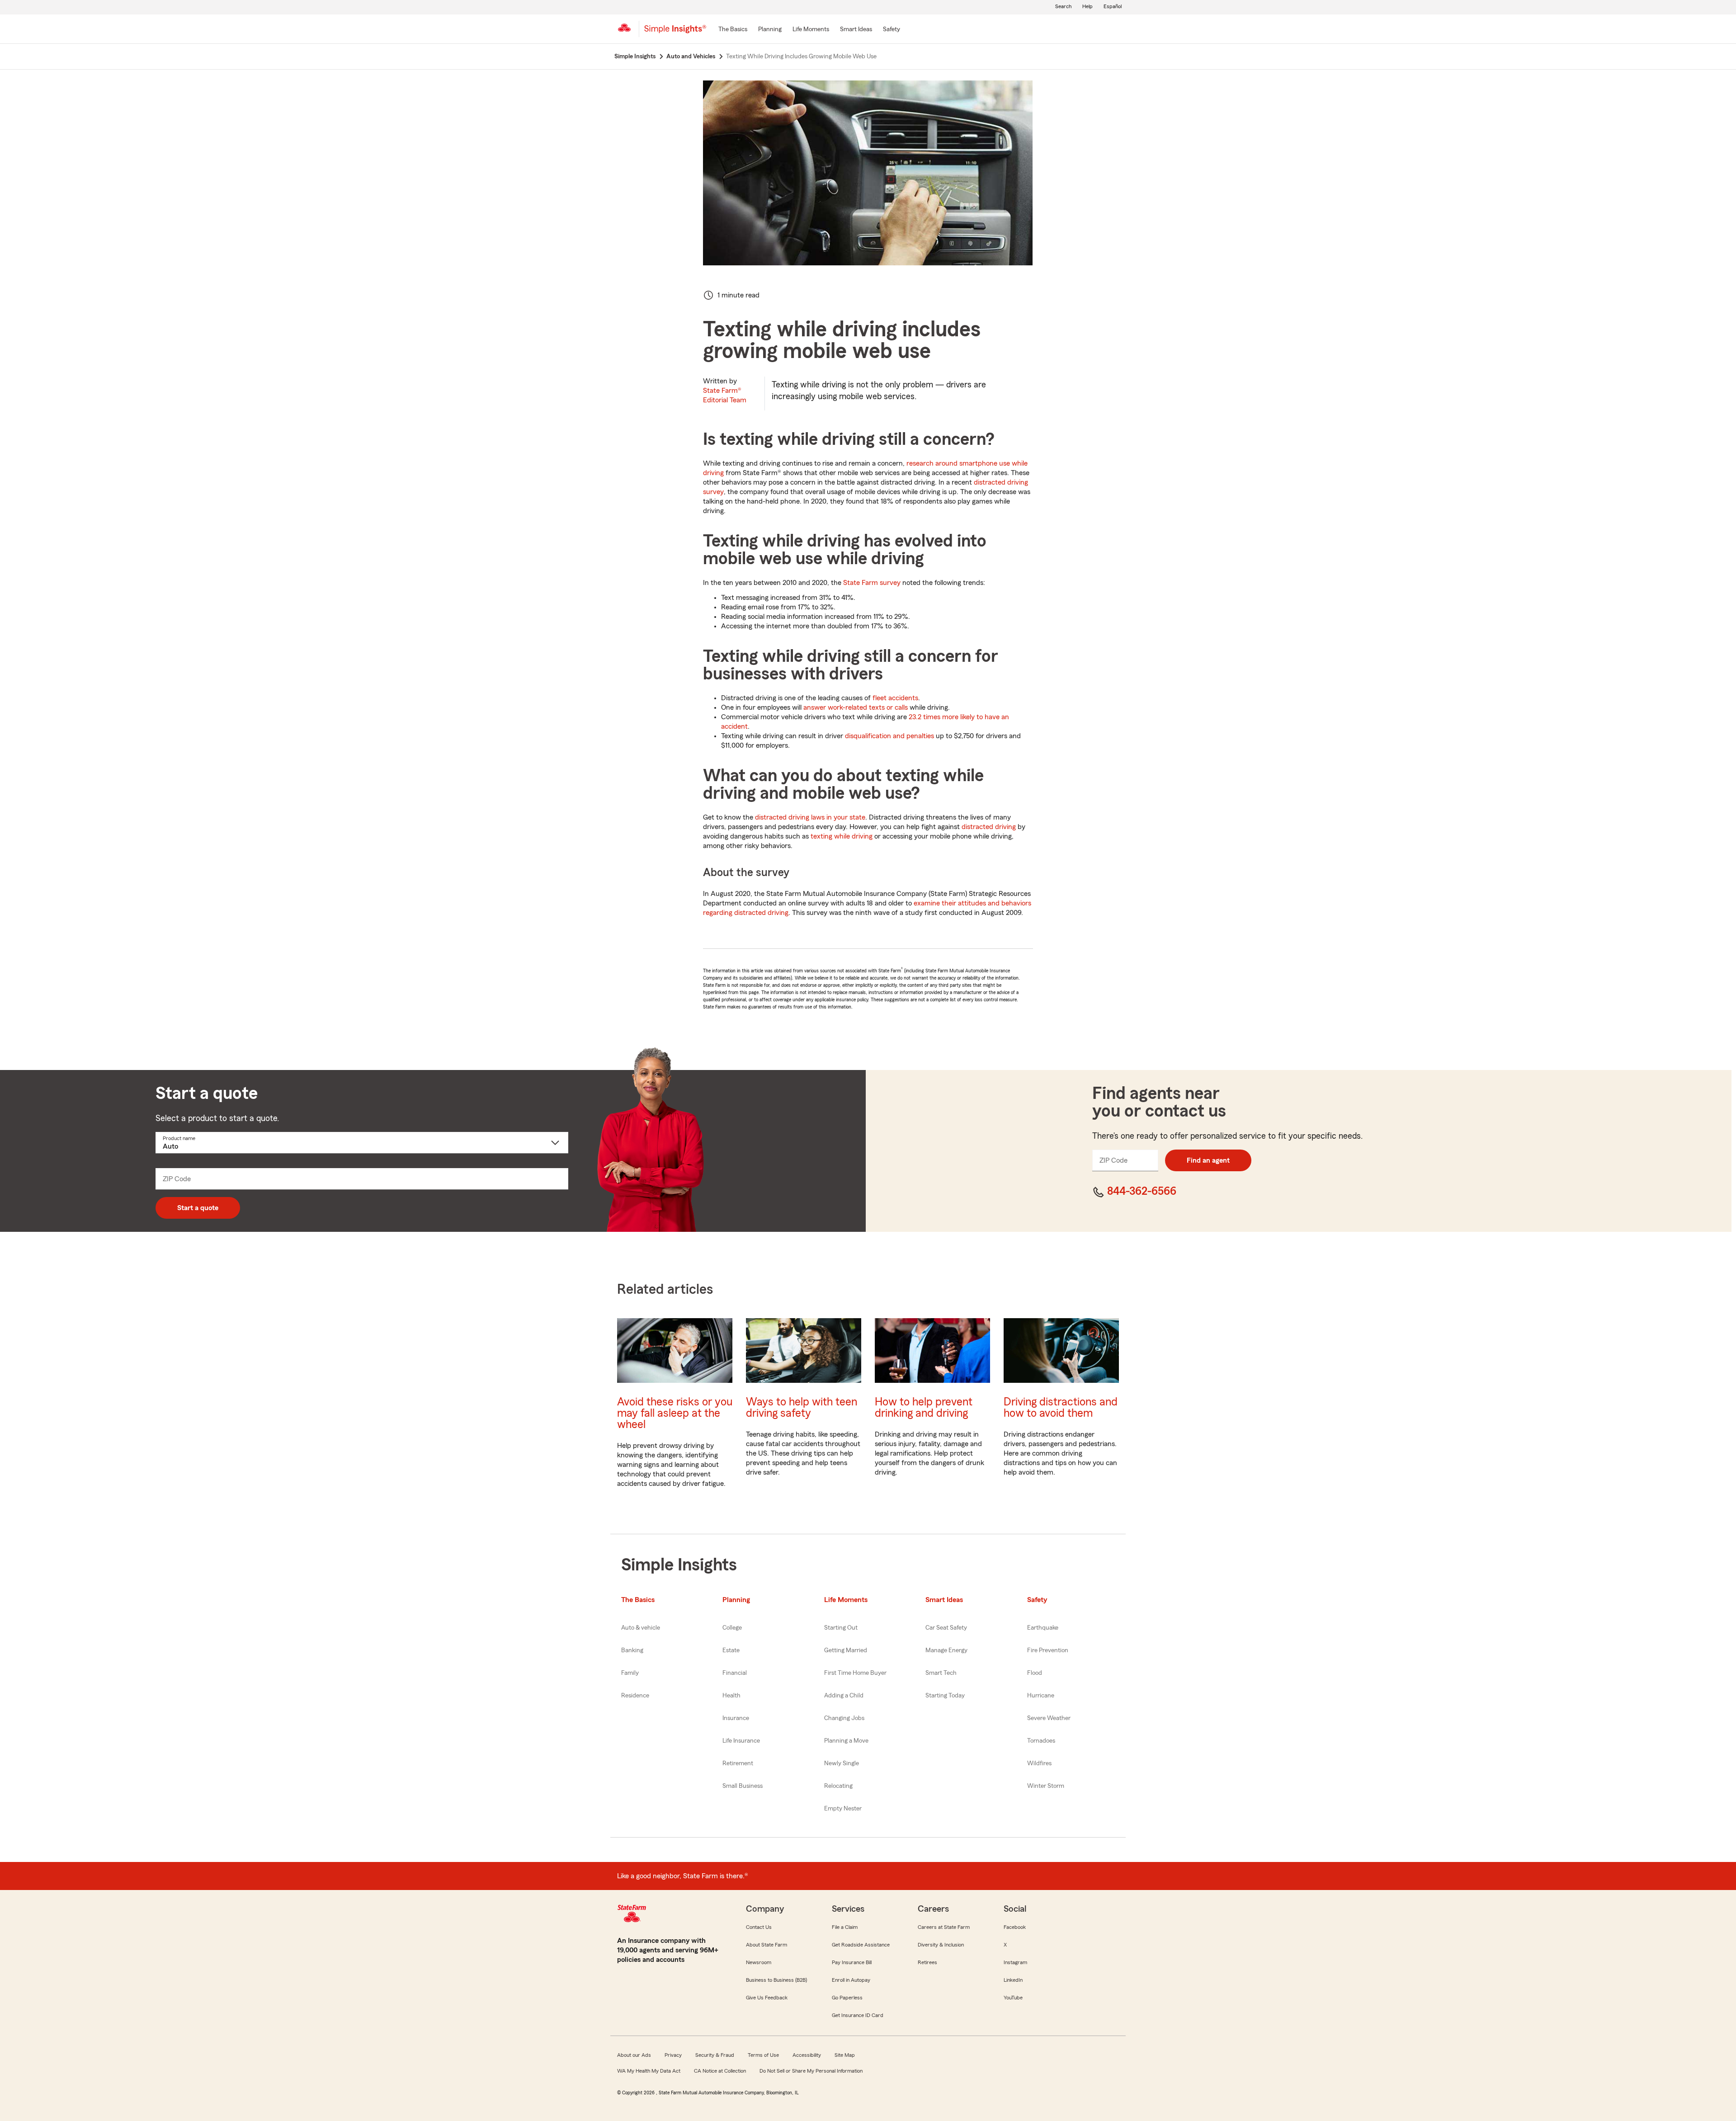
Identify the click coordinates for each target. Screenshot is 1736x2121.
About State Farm (767, 1945)
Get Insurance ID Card (858, 2015)
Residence (635, 1696)
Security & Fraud (715, 2055)
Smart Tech (941, 1673)
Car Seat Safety (946, 1628)
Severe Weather (1049, 1718)
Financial (735, 1673)
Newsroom (759, 1962)
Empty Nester (843, 1809)
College (732, 1628)
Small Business (743, 1786)
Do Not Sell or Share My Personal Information (811, 2071)
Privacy (673, 2055)
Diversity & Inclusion (941, 1945)
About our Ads (634, 2055)
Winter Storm (1046, 1786)
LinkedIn (1013, 1980)
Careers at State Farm (944, 1927)
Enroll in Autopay (851, 1980)
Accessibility (807, 2055)
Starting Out (841, 1628)
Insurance (736, 1718)
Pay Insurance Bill (852, 1962)
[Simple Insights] (675, 33)
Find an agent (1208, 1160)
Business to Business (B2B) (776, 1980)
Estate (731, 1650)
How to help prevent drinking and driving (924, 1408)
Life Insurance (741, 1741)
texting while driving (842, 836)
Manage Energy (946, 1650)
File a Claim (845, 1927)
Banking (632, 1650)
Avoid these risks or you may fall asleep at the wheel (675, 1413)
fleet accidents (895, 698)
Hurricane (1041, 1696)
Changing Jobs (844, 1718)
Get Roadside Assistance (861, 1945)
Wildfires (1039, 1763)
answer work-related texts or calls (856, 707)
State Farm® (725, 395)
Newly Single (842, 1763)
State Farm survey (872, 583)
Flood (1035, 1673)
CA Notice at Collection (720, 2071)
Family (630, 1673)
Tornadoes (1041, 1741)
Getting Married (846, 1650)
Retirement (738, 1763)
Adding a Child (844, 1696)
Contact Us (759, 1927)
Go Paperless (847, 1998)
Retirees (927, 1962)
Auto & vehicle (641, 1628)
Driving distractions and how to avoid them (1061, 1408)
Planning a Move (846, 1741)
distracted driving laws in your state (810, 817)
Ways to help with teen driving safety (802, 1408)
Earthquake (1043, 1628)
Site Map (845, 2055)
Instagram (1015, 1962)
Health (731, 1696)
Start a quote (198, 1208)
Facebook (1015, 1927)
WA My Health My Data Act (649, 2071)
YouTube (1013, 1998)
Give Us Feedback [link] (767, 1998)
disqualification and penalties (889, 736)
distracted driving (989, 827)
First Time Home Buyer (855, 1673)
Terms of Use (763, 2055)
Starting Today (945, 1696)
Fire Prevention (1048, 1650)
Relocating (838, 1786)
